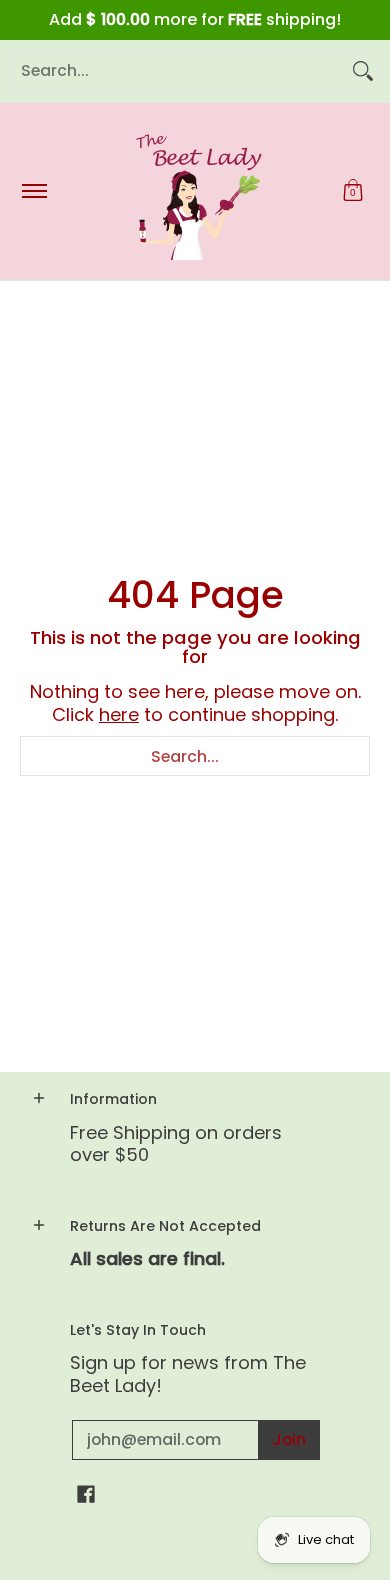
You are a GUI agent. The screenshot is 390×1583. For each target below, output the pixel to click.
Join (289, 1439)
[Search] (363, 71)
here (119, 714)
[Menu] (33, 191)
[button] (353, 191)
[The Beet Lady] (192, 191)
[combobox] (179, 71)
